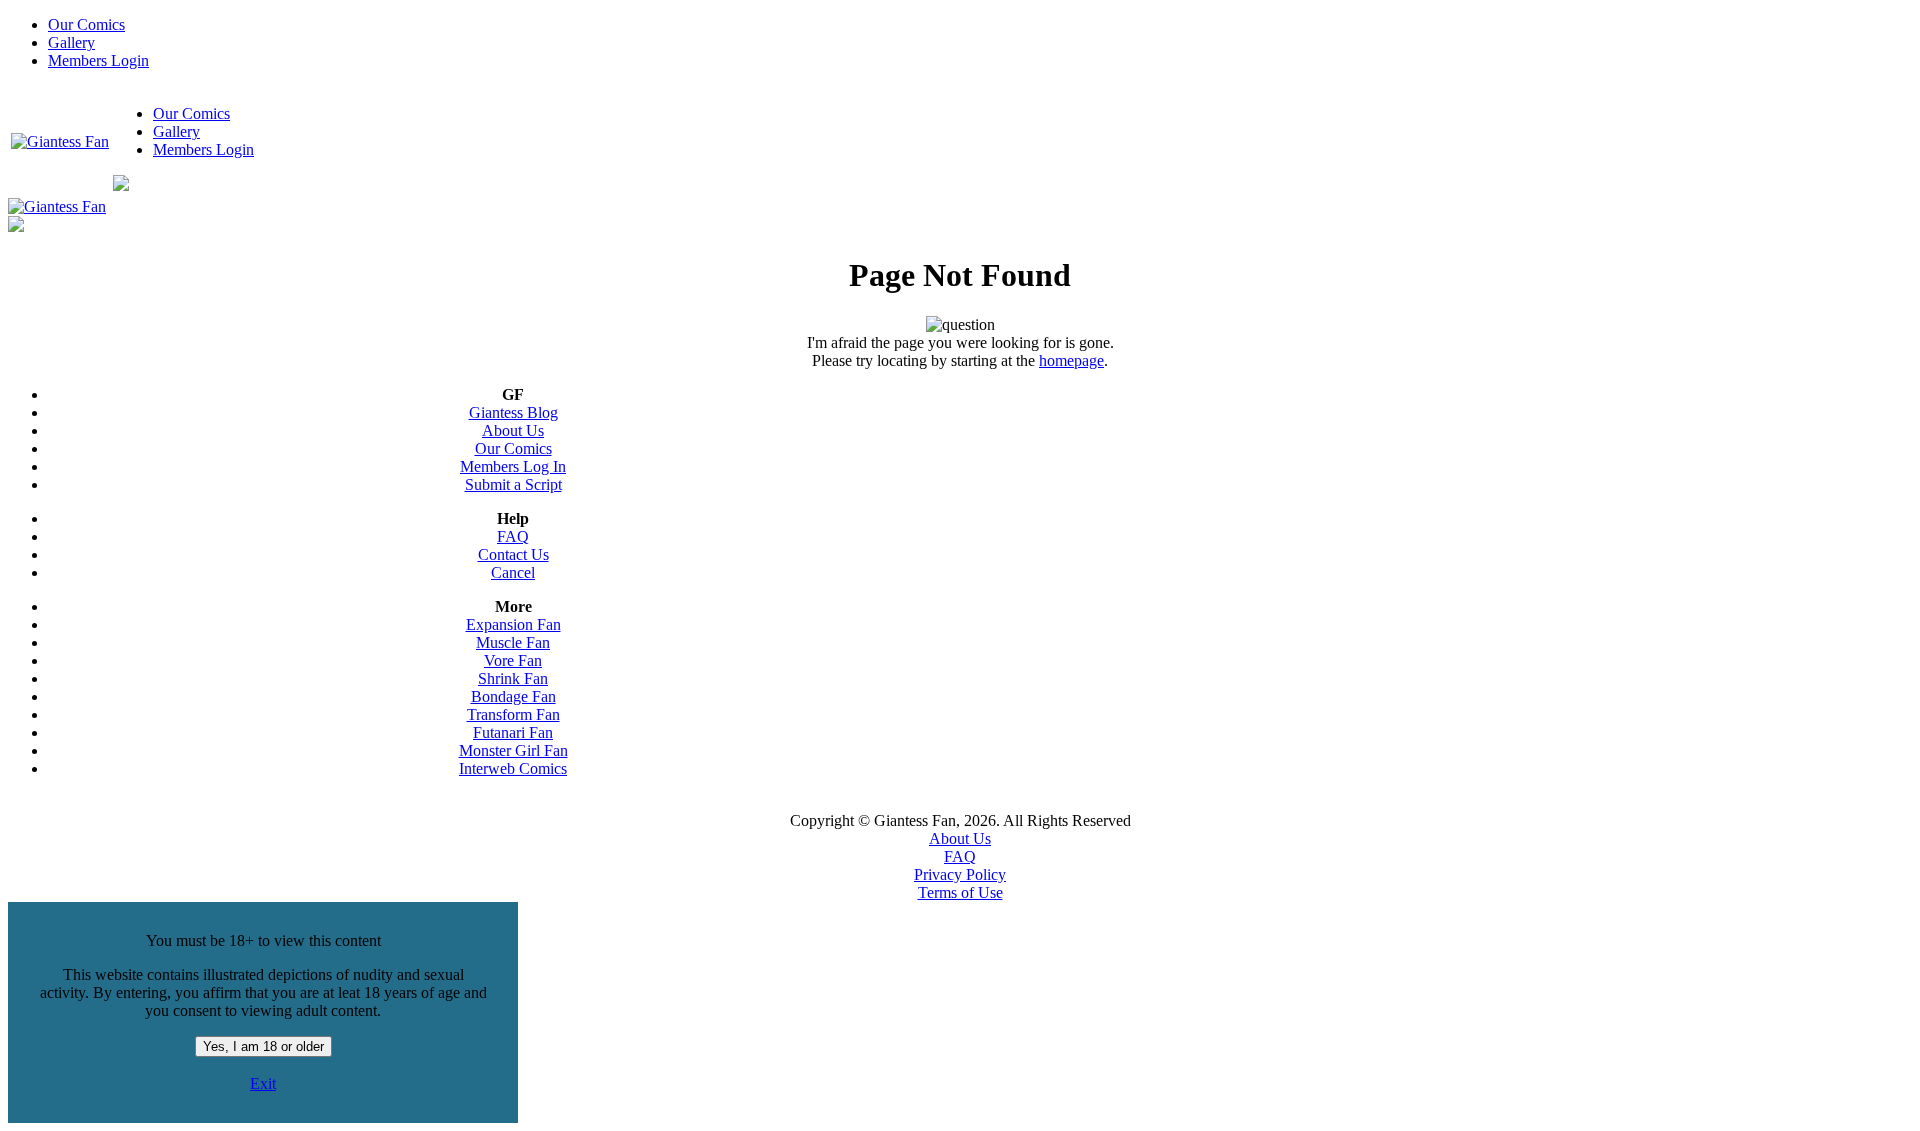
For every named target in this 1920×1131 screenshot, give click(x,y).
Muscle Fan (513, 642)
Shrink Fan (513, 678)
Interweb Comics (513, 768)
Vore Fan (513, 660)
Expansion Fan (513, 624)
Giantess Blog (513, 412)
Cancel (513, 572)
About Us (513, 430)
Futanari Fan (513, 732)
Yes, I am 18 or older (263, 1046)
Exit (263, 1083)
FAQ (513, 536)
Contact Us (513, 554)
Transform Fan (513, 714)
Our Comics (86, 24)
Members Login (98, 60)
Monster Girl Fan (513, 750)
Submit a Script (513, 484)
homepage (1071, 360)
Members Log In (513, 466)
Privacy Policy (960, 874)
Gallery (71, 42)
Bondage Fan (513, 696)
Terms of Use (960, 892)
